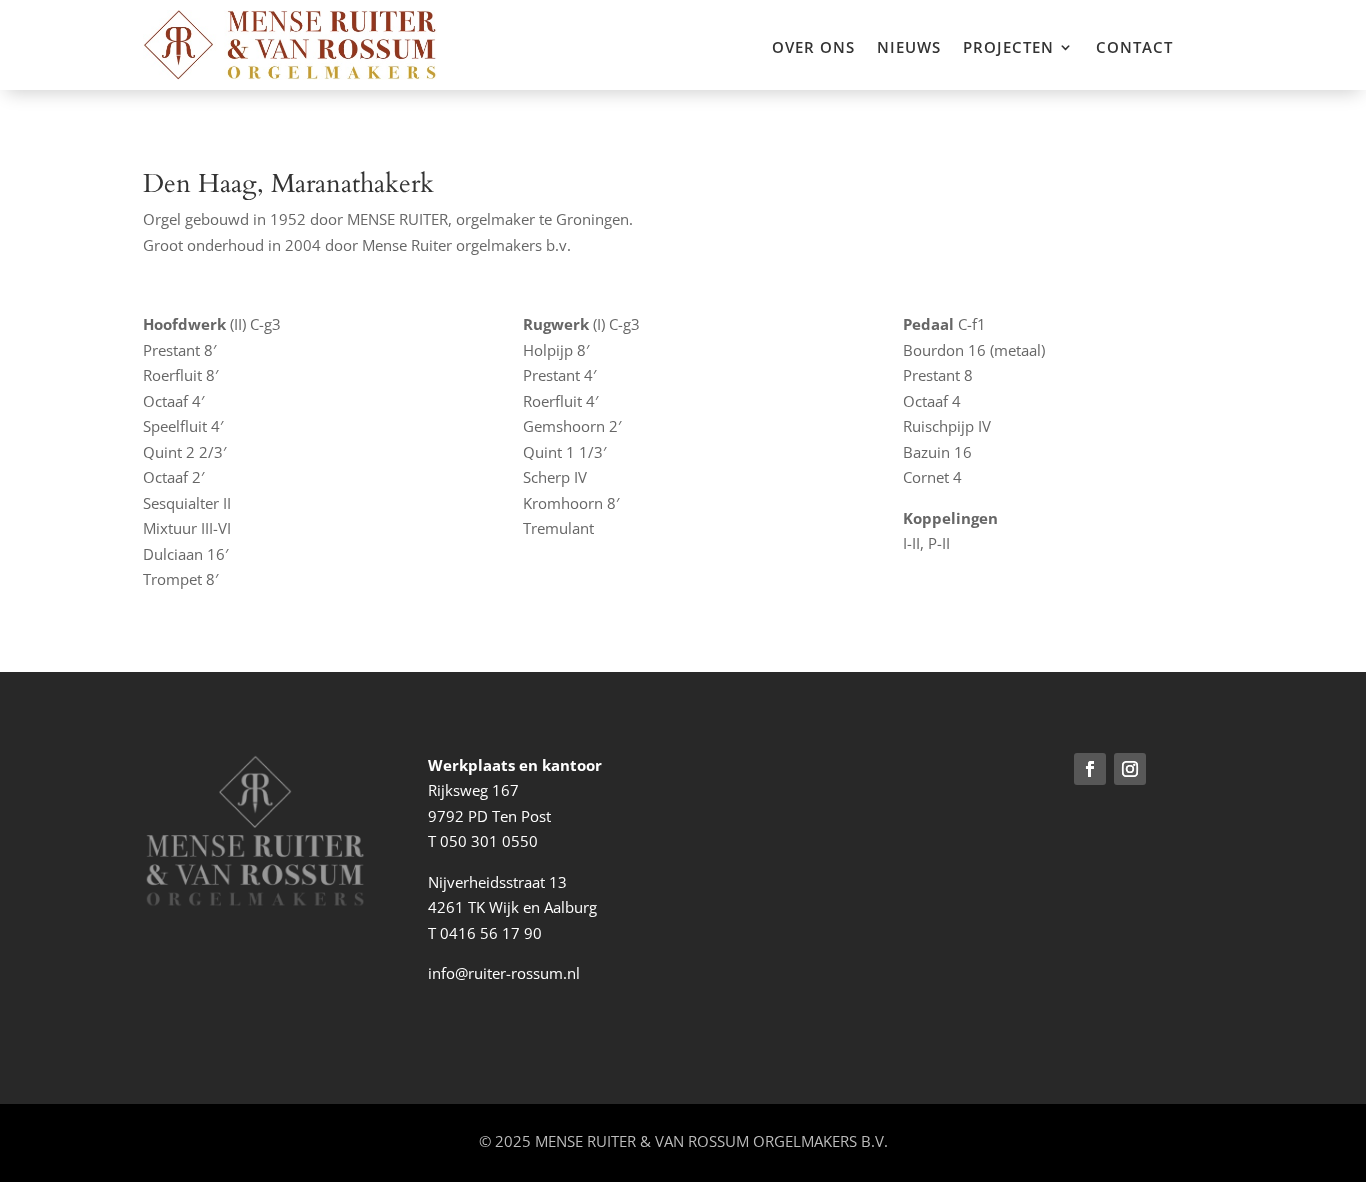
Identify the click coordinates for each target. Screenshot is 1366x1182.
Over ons (813, 48)
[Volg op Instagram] (1130, 769)
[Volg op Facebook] (1090, 769)
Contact (1134, 48)
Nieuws (909, 48)
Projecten (1008, 48)
